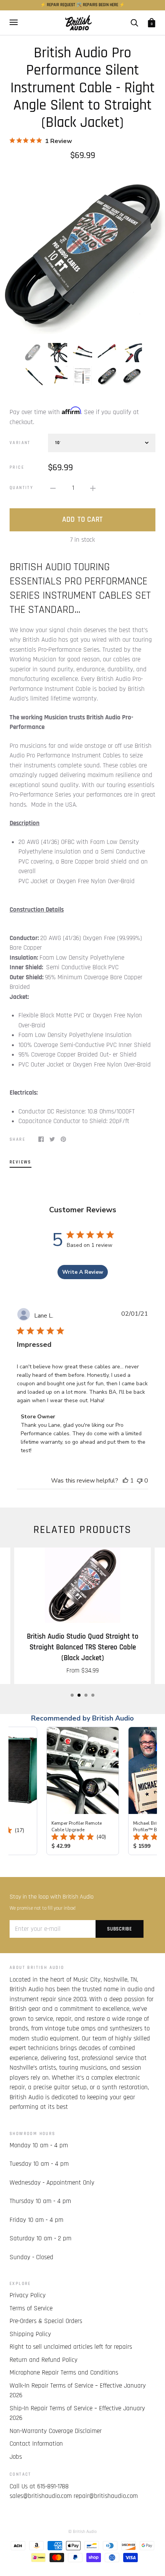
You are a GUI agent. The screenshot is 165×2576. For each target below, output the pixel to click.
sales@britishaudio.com (41, 2496)
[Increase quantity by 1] (93, 488)
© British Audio (82, 2532)
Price (17, 467)
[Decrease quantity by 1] (53, 488)
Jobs (16, 2457)
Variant (20, 443)
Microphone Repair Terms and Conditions (64, 2373)
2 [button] (79, 1695)
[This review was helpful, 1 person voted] (125, 1481)
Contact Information (36, 2444)
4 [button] (93, 1695)
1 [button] (72, 1695)
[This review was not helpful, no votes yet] (140, 1481)
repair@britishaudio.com (106, 2496)
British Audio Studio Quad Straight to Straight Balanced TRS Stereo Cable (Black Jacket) (83, 1647)
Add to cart (82, 520)
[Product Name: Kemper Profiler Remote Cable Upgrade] (83, 1791)
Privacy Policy (28, 2295)
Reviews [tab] (21, 1162)
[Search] (134, 22)
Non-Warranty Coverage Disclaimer (56, 2431)
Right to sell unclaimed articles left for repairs (71, 2347)
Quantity (21, 488)
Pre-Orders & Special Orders (46, 2321)
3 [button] (86, 1695)
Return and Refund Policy (44, 2360)
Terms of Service (31, 2308)
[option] (82, 251)
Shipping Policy (30, 2334)
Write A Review (83, 1272)
